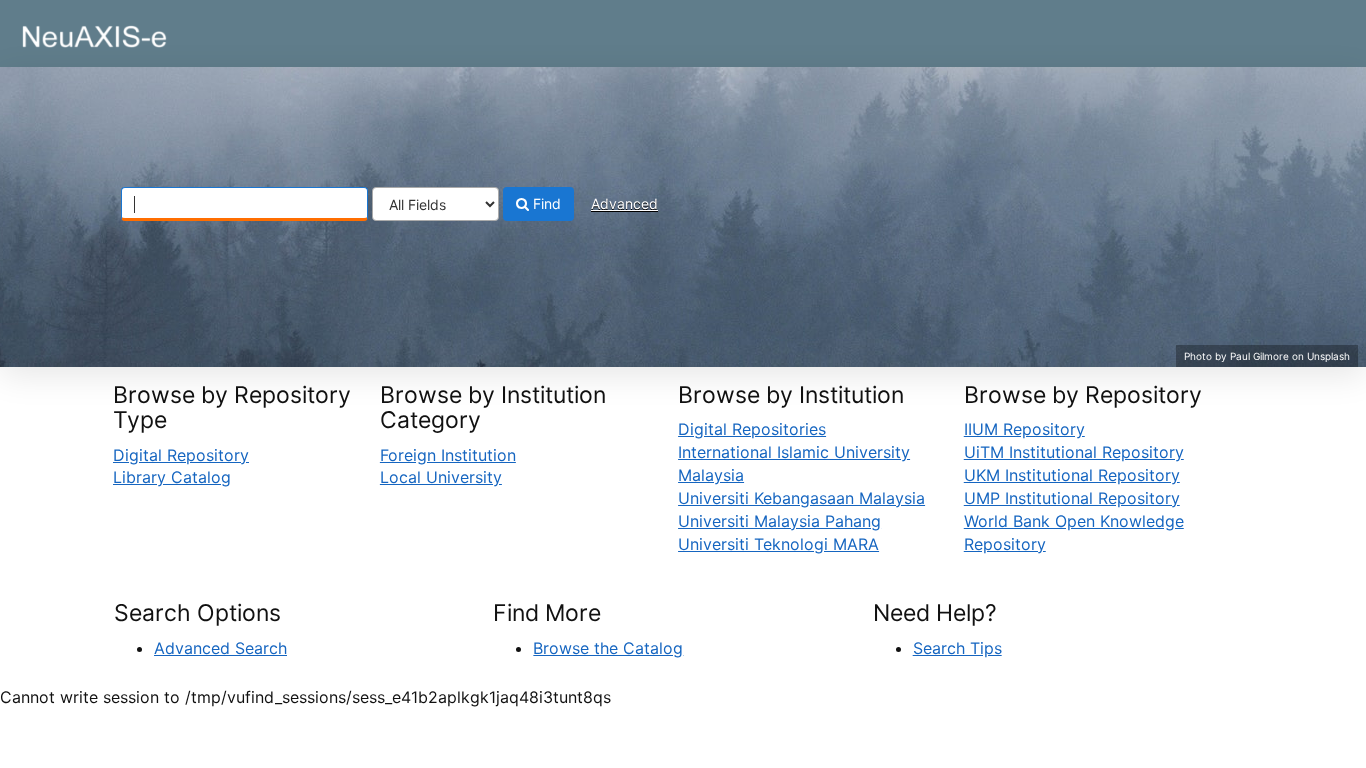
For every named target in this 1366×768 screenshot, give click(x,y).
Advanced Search (220, 648)
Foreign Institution (448, 455)
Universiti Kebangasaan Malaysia (801, 498)
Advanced (624, 203)
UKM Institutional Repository (1072, 475)
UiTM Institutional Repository (1074, 452)
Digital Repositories (752, 429)
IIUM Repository (1024, 429)
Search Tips (957, 648)
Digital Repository (181, 455)
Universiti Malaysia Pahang (779, 521)
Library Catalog (172, 477)
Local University (441, 477)
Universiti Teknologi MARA (778, 544)
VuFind (65, 31)
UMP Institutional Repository (1072, 498)
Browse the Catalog (608, 648)
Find (545, 203)
